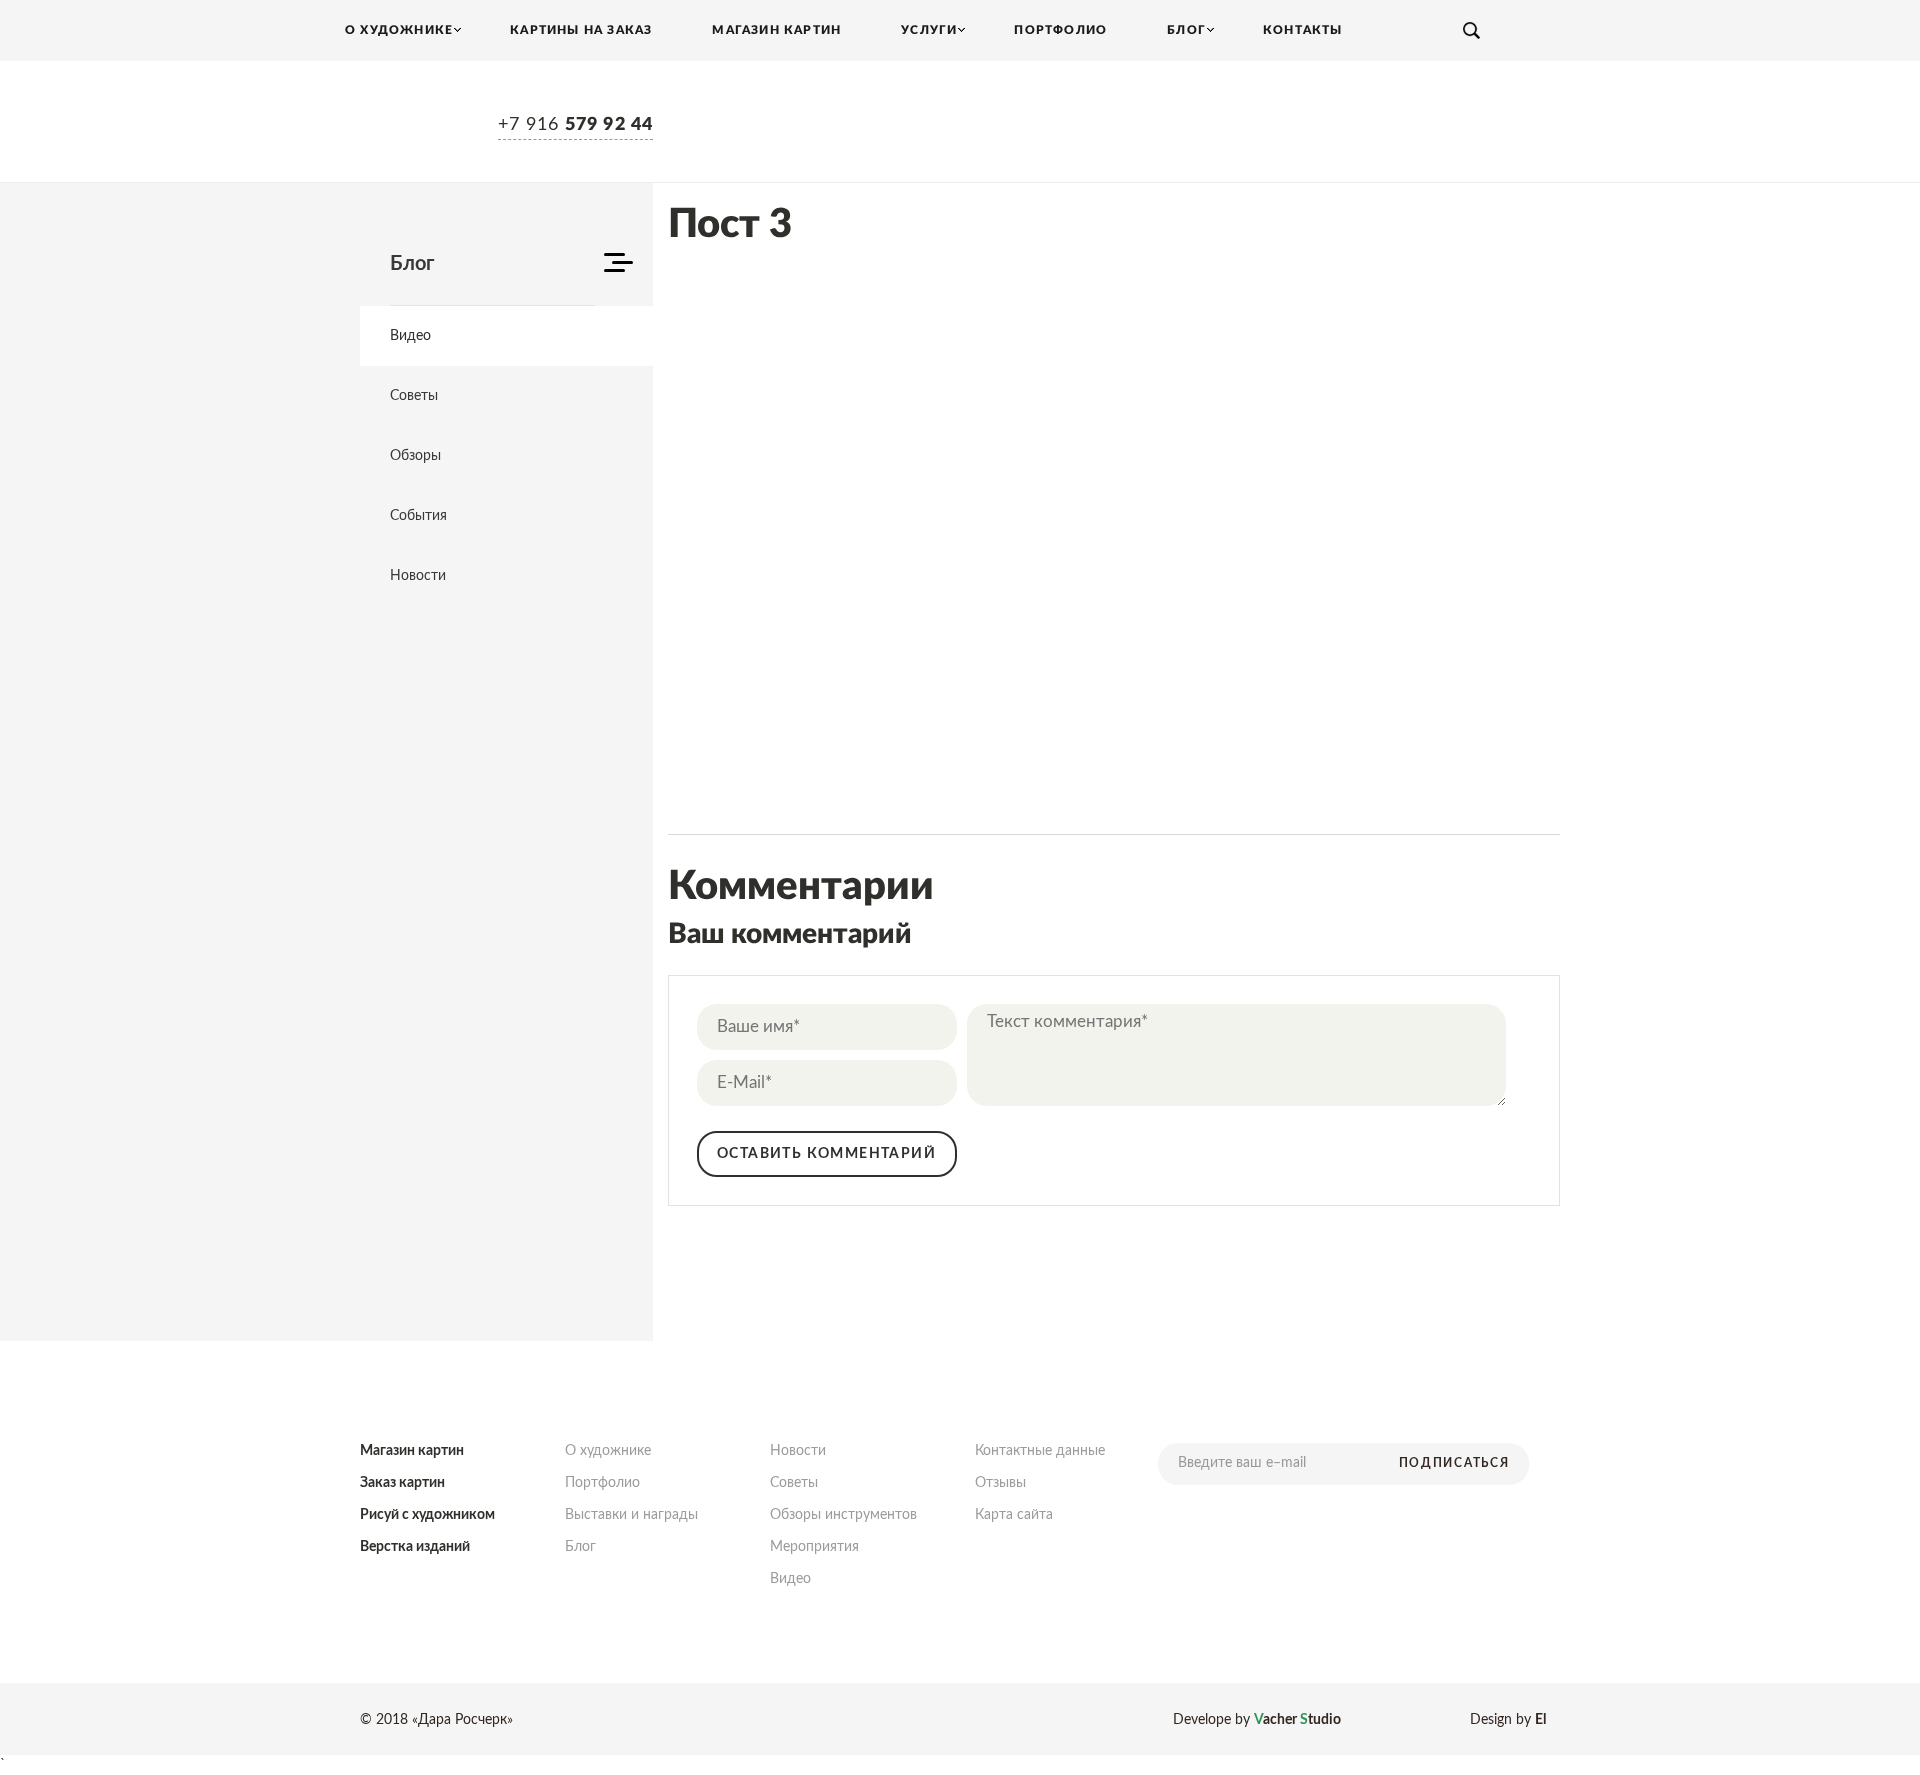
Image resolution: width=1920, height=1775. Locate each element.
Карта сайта (1014, 1515)
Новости (418, 576)
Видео (410, 336)
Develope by (1257, 1720)
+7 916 (575, 125)
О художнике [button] (399, 30)
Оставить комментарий (826, 1154)
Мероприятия (814, 1547)
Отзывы (1000, 1483)
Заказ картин (402, 1483)
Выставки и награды (631, 1515)
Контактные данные (1040, 1451)
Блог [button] (1186, 30)
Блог (580, 1547)
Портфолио (1060, 30)
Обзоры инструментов (843, 1515)
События (418, 516)
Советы (414, 396)
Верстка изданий (415, 1547)
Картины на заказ (581, 30)
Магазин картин (776, 30)
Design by (1508, 1720)
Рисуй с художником (427, 1515)
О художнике (608, 1451)
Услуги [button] (929, 30)
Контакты (1303, 30)
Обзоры (415, 456)
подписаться (1454, 1463)
